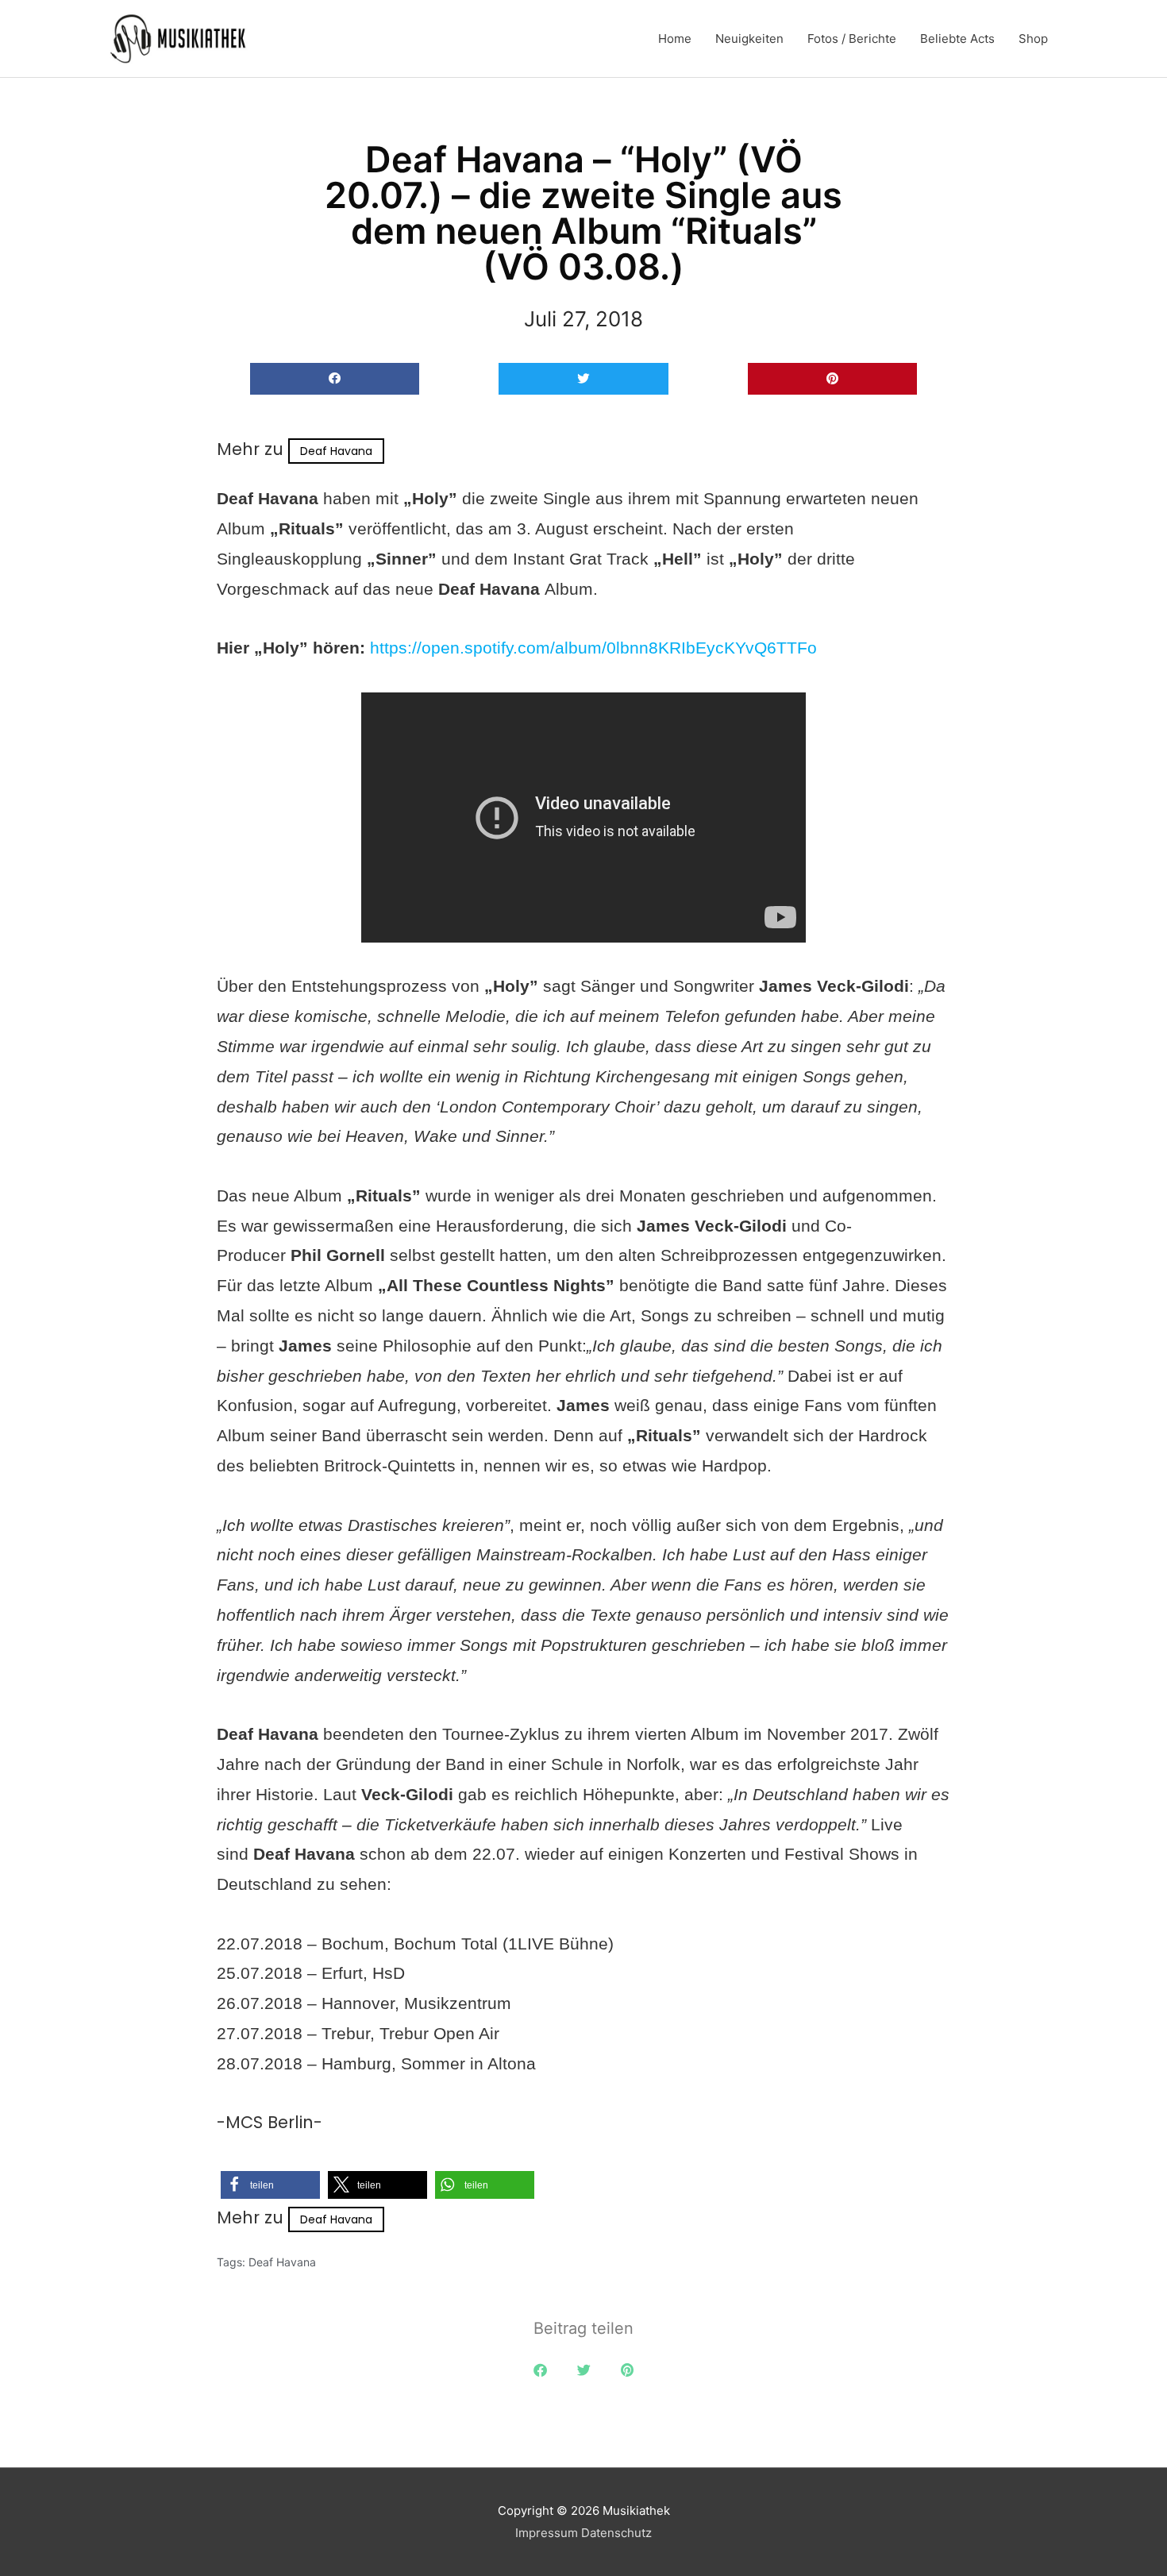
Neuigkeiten (749, 39)
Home (675, 39)
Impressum (547, 2533)
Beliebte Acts (957, 39)
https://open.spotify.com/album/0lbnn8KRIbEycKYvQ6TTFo (593, 648)
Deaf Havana (336, 451)
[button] (335, 379)
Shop (1033, 39)
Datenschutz (616, 2533)
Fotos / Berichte (852, 39)
